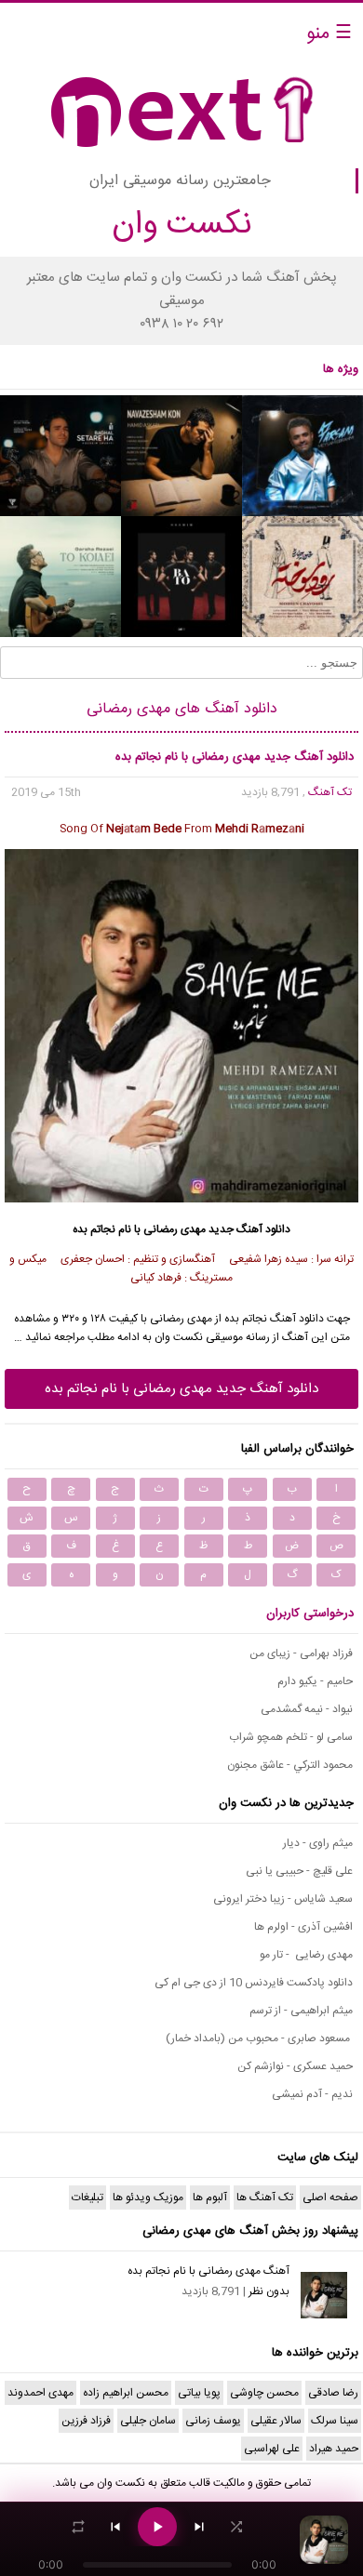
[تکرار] (78, 2527)
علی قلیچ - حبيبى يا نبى (299, 1871)
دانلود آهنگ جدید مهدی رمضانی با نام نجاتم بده (181, 1389)
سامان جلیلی (148, 2421)
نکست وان (121, 2483)
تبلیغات (87, 2198)
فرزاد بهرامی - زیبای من (301, 1653)
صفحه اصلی (330, 2198)
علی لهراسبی (272, 2449)
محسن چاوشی (264, 2393)
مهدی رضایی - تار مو (306, 1955)
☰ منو (329, 34)
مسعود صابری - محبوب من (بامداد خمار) (259, 2038)
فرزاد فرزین (86, 2421)
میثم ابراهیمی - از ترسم (301, 2011)
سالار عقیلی (276, 2421)
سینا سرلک (335, 2421)
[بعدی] (199, 2527)
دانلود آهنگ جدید (249, 1229)
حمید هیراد (334, 2449)
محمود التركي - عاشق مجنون (290, 1765)
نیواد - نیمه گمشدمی (307, 1709)
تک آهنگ (330, 792)
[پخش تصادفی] (236, 2527)
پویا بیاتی (199, 2393)
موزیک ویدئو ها (148, 2198)
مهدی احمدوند (40, 2393)
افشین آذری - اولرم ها (303, 1927)
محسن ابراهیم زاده (126, 2393)
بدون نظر (269, 2291)
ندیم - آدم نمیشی (312, 2094)
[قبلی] (115, 2527)
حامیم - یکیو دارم (315, 1681)
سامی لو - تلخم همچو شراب (291, 1737)
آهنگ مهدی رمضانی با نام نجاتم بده (208, 2271)
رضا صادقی (333, 2393)
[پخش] (157, 2527)
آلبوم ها (210, 2198)
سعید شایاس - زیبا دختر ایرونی (283, 1899)
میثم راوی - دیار (318, 1843)
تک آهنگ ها (265, 2198)
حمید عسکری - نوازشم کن (295, 2066)
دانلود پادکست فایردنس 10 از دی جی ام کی (254, 1983)
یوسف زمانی (213, 2421)
